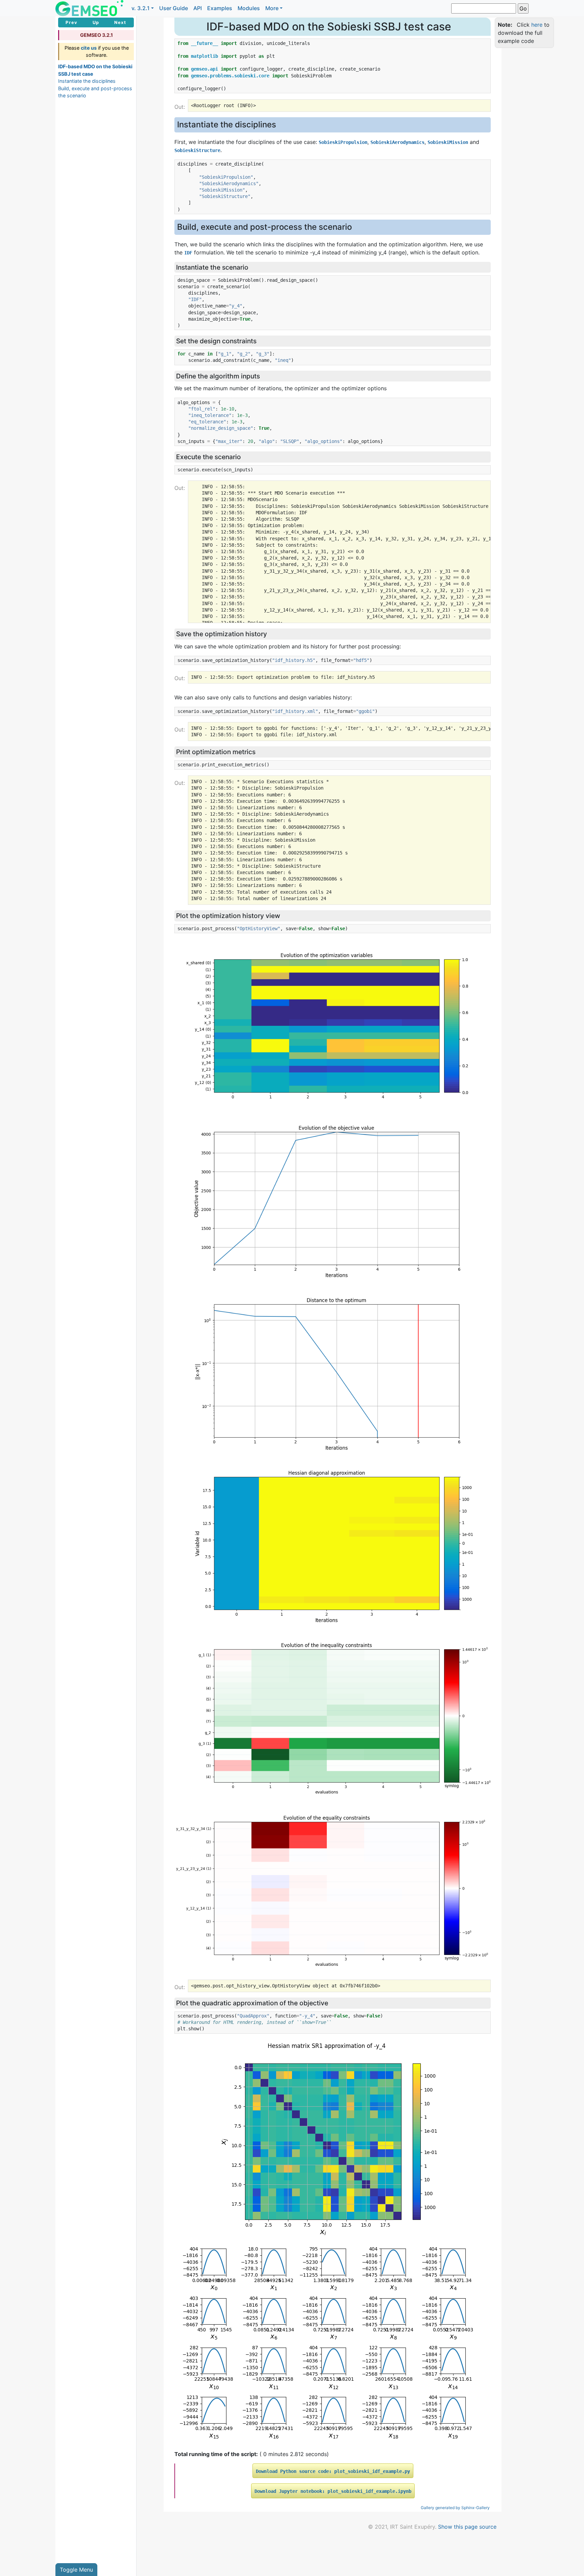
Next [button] (120, 22)
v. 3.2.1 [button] (141, 8)
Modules (249, 8)
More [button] (272, 8)
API (198, 8)
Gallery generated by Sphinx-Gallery (455, 2508)
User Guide (174, 8)
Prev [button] (71, 22)
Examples (220, 8)
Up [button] (96, 22)
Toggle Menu (76, 2570)
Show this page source (467, 2527)
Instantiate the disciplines (87, 81)
